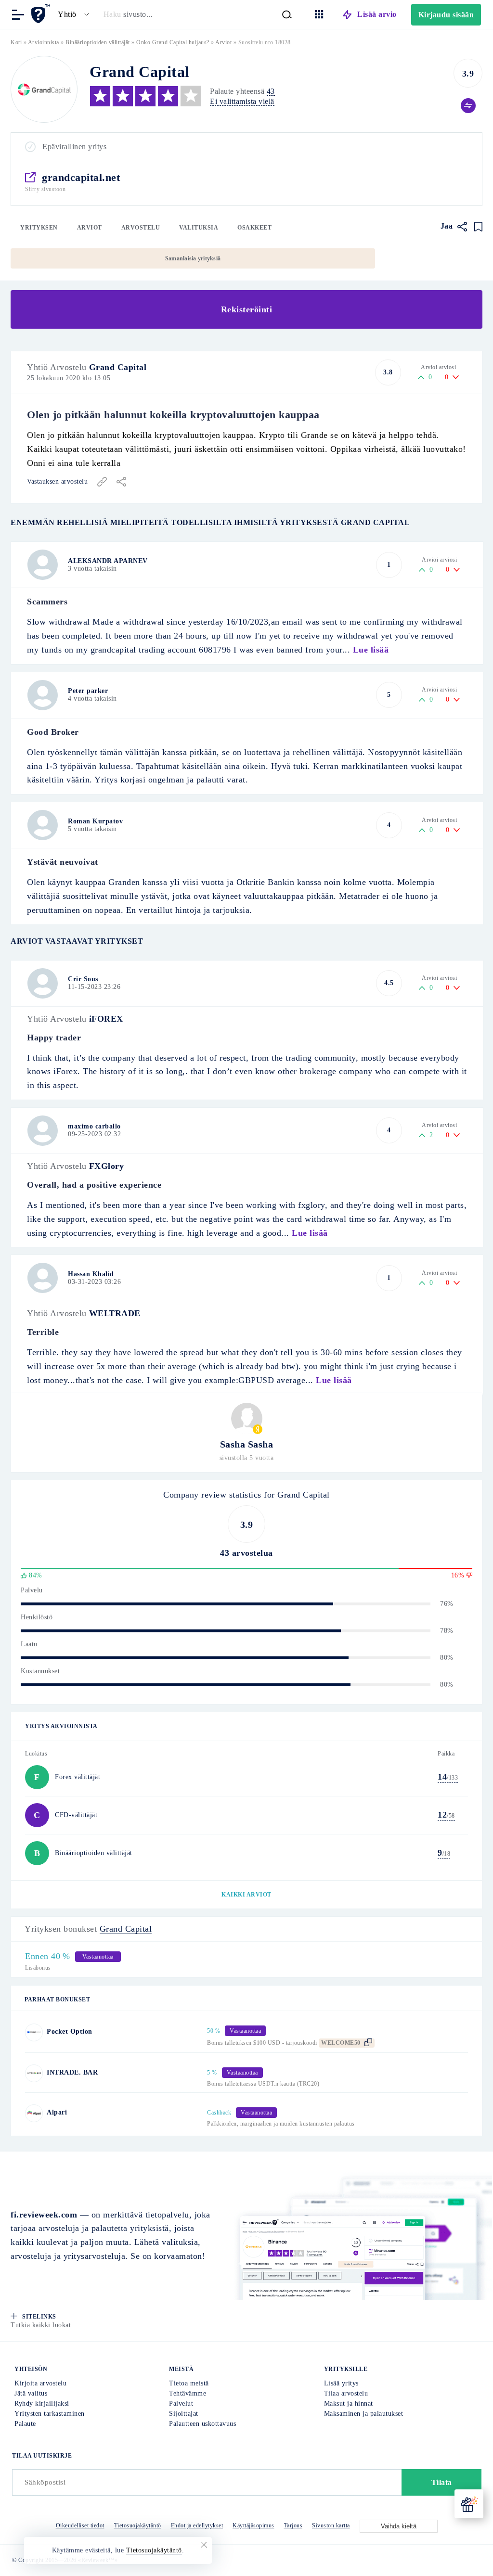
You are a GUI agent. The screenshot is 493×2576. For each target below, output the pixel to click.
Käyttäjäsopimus (253, 2525)
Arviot (90, 228)
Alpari (57, 2112)
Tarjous (293, 2525)
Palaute (25, 2424)
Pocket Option (70, 2031)
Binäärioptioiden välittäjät (98, 42)
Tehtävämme (188, 2393)
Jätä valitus (31, 2393)
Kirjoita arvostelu (40, 2383)
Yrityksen (39, 228)
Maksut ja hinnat (349, 2403)
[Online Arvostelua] (42, 14)
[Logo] (44, 89)
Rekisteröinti (247, 309)
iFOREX (106, 1019)
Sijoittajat (184, 2414)
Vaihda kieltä (399, 2526)
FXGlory (107, 1166)
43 (271, 91)
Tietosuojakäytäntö (138, 2525)
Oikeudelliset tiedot (80, 2525)
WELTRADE (115, 1313)
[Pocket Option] (34, 2032)
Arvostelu (141, 228)
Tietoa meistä (189, 2383)
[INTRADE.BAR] (34, 2073)
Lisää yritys (341, 2383)
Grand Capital (118, 367)
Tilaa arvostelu (346, 2393)
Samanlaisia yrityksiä (193, 258)
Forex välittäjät (78, 1777)
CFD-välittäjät (76, 1815)
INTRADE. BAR (72, 2072)
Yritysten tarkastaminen (50, 2414)
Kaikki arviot (246, 1895)
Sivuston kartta (331, 2525)
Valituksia (199, 228)
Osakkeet (254, 228)
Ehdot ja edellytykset (197, 2525)
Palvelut (181, 2403)
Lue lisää (371, 650)
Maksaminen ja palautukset (364, 2414)
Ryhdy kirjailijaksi (42, 2403)
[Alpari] (34, 2113)
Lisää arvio (377, 14)
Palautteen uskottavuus (202, 2424)
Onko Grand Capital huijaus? (173, 42)
